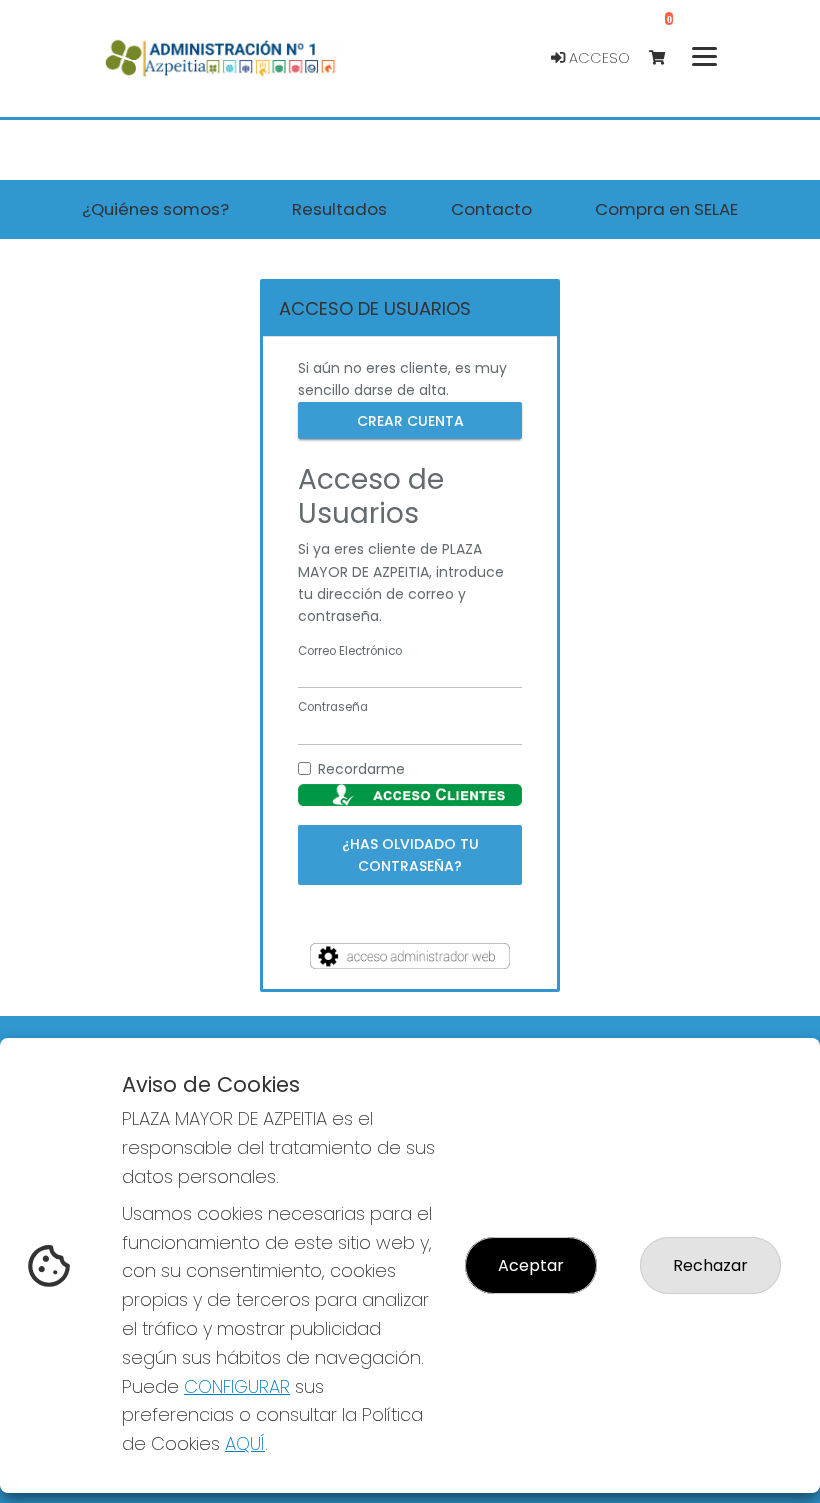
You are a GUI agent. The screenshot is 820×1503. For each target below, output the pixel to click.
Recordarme (361, 769)
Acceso (597, 58)
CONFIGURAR (237, 1386)
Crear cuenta (410, 420)
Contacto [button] (491, 209)
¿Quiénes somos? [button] (155, 209)
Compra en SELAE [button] (666, 209)
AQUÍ (245, 1443)
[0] (666, 58)
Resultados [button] (339, 209)
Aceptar (531, 1265)
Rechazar (710, 1265)
